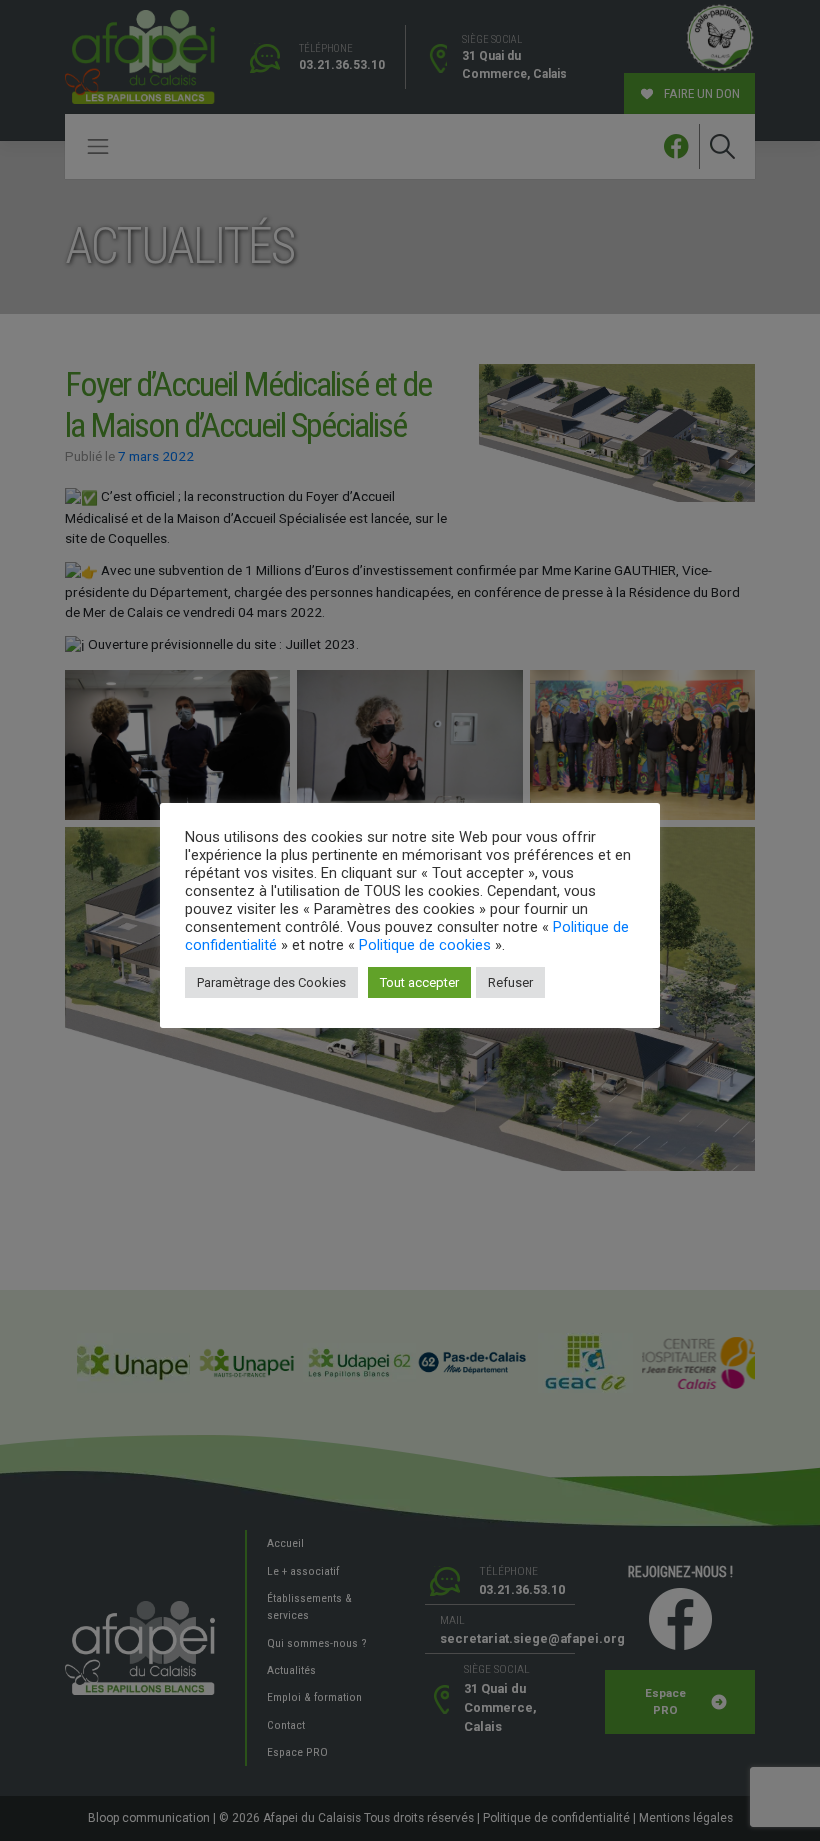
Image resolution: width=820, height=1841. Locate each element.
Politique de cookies (425, 945)
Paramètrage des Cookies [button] (271, 982)
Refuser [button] (510, 982)
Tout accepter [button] (419, 982)
